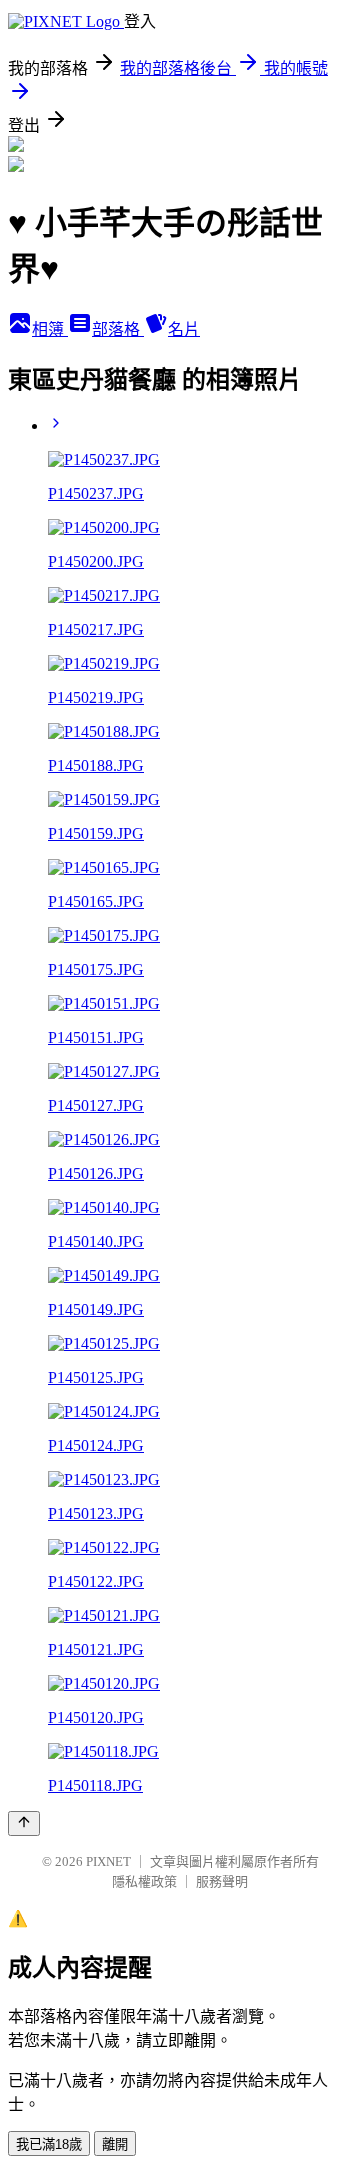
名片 (184, 329)
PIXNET (108, 1861)
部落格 (118, 329)
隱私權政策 (144, 1881)
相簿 (50, 329)
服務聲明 (222, 1881)
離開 (115, 2144)
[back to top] (24, 1823)
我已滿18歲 (49, 2144)
